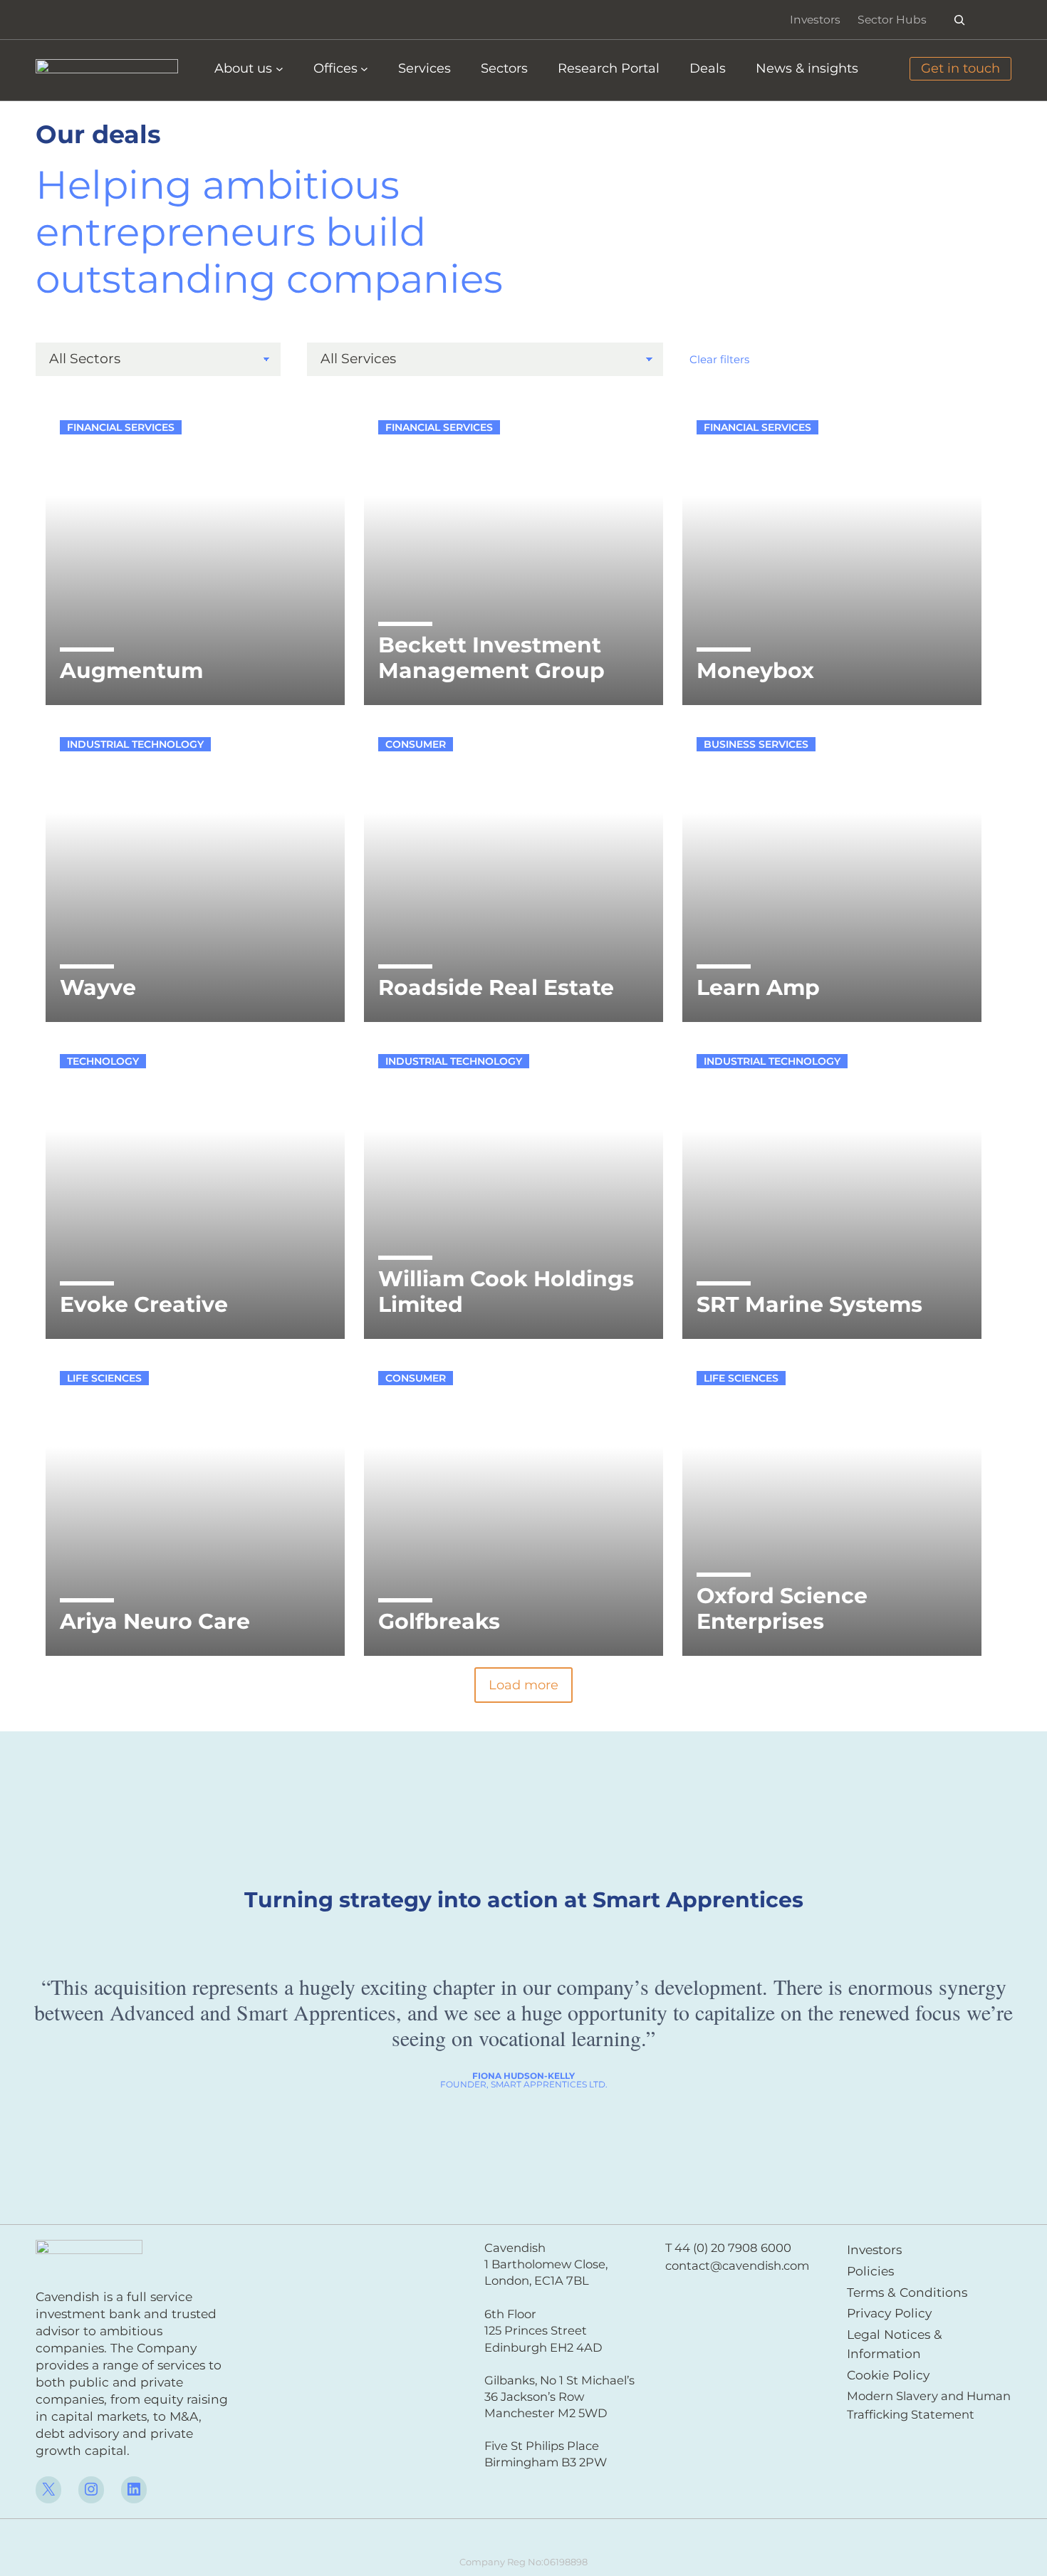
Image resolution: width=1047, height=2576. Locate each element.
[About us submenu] (280, 69)
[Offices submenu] (364, 69)
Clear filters (719, 359)
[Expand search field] (960, 20)
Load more (523, 1685)
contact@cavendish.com (737, 2265)
